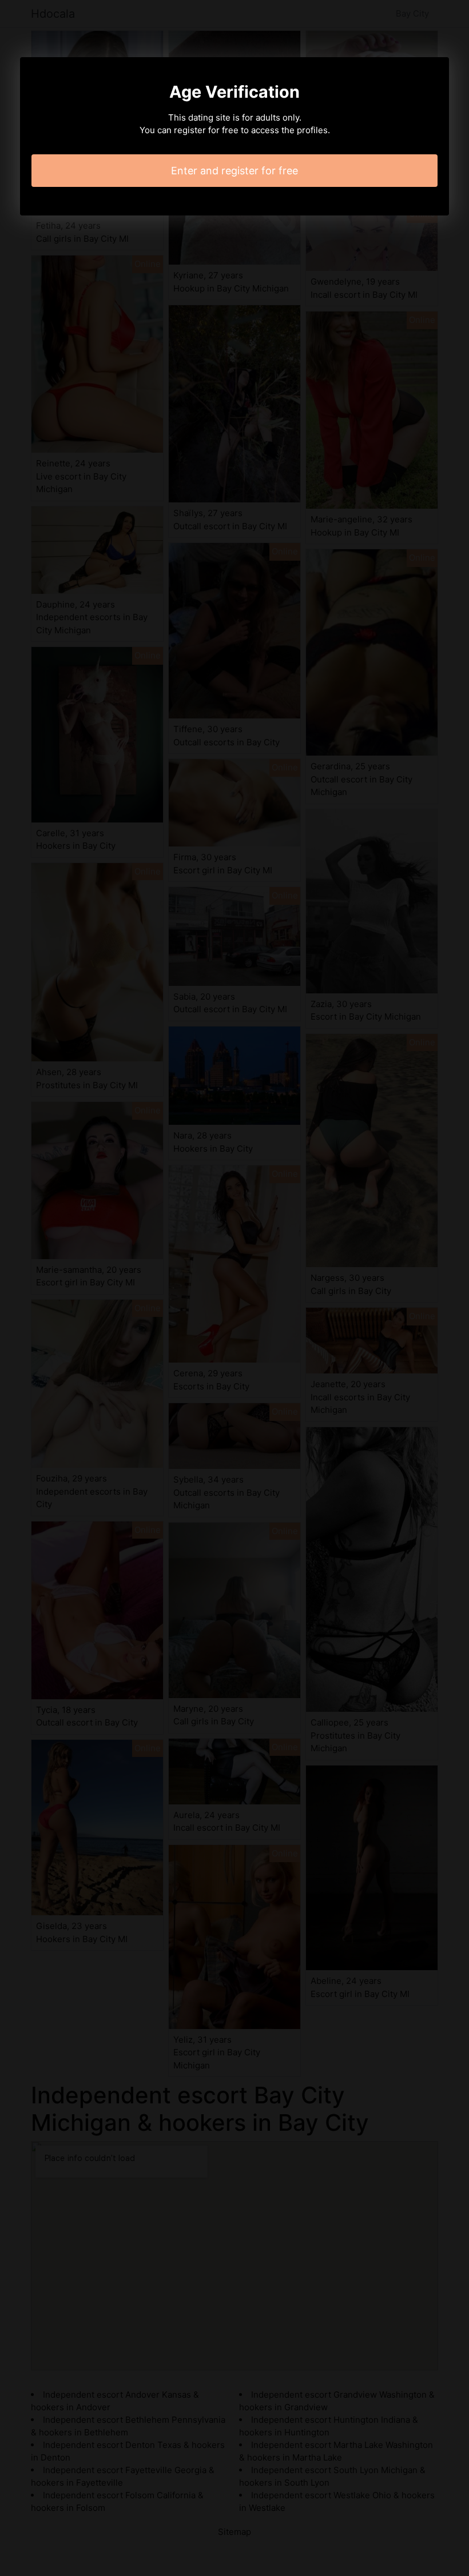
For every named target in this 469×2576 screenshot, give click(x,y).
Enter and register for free (234, 171)
